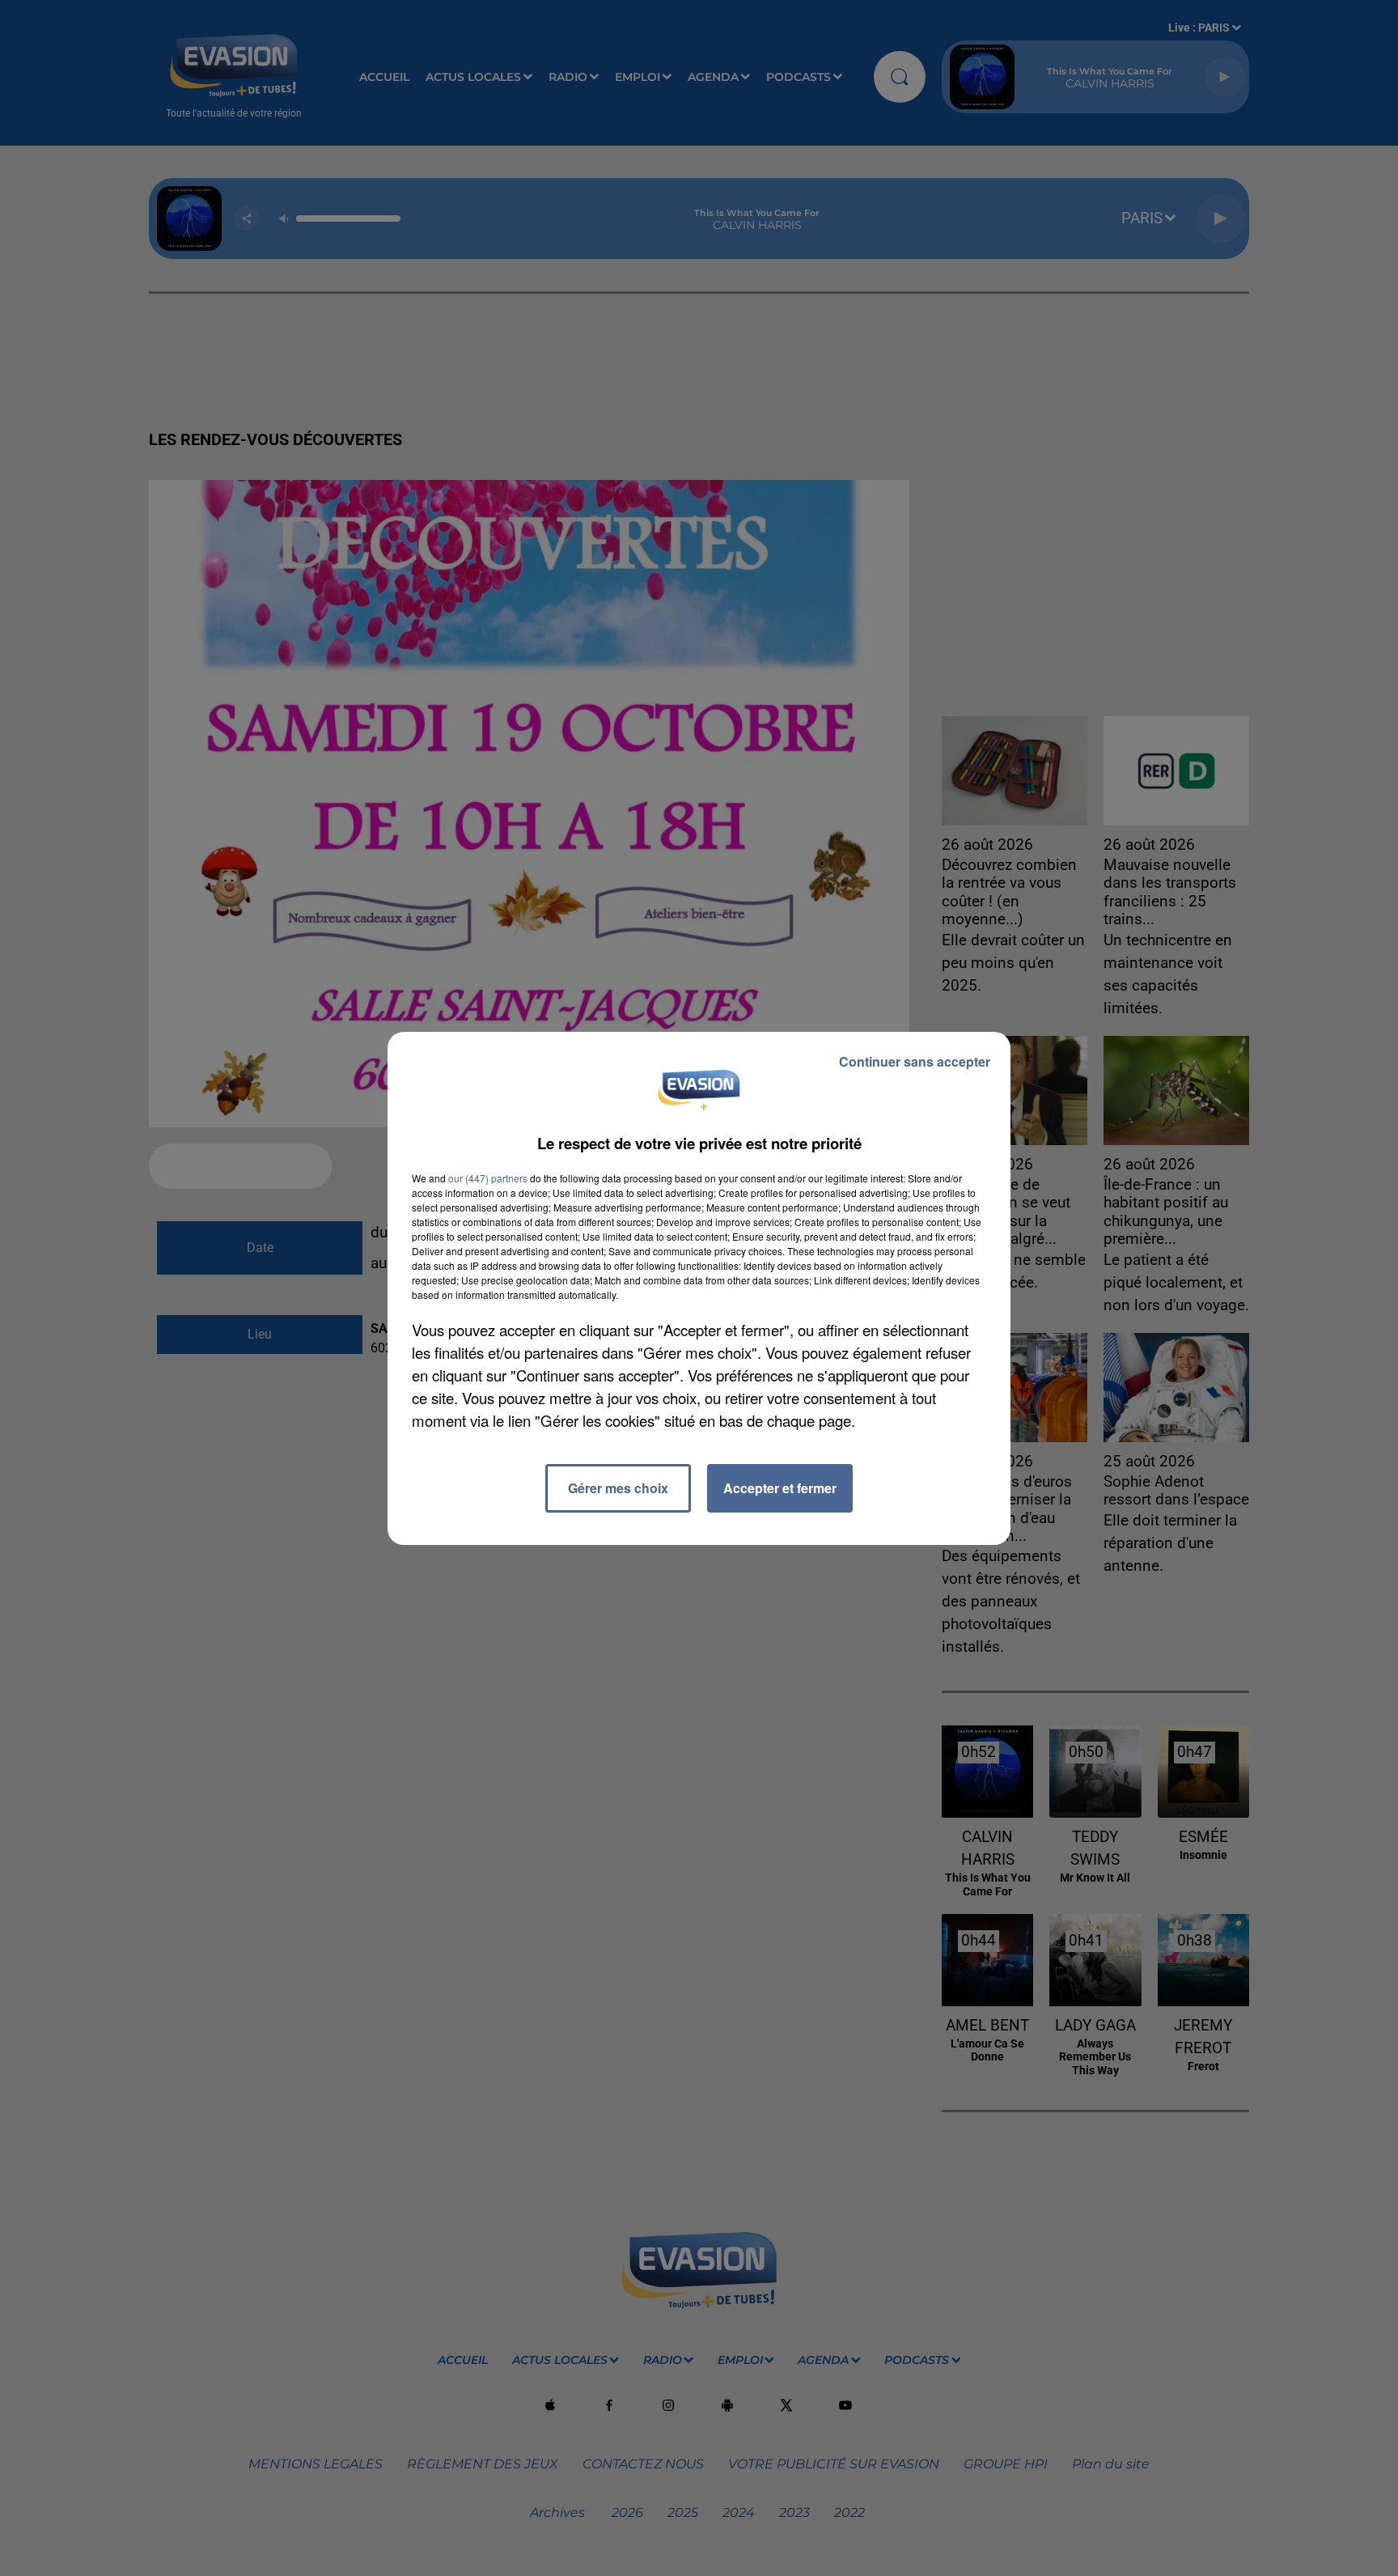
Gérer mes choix (618, 1488)
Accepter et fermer (780, 1488)
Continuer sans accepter (915, 1061)
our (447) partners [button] (488, 1178)
